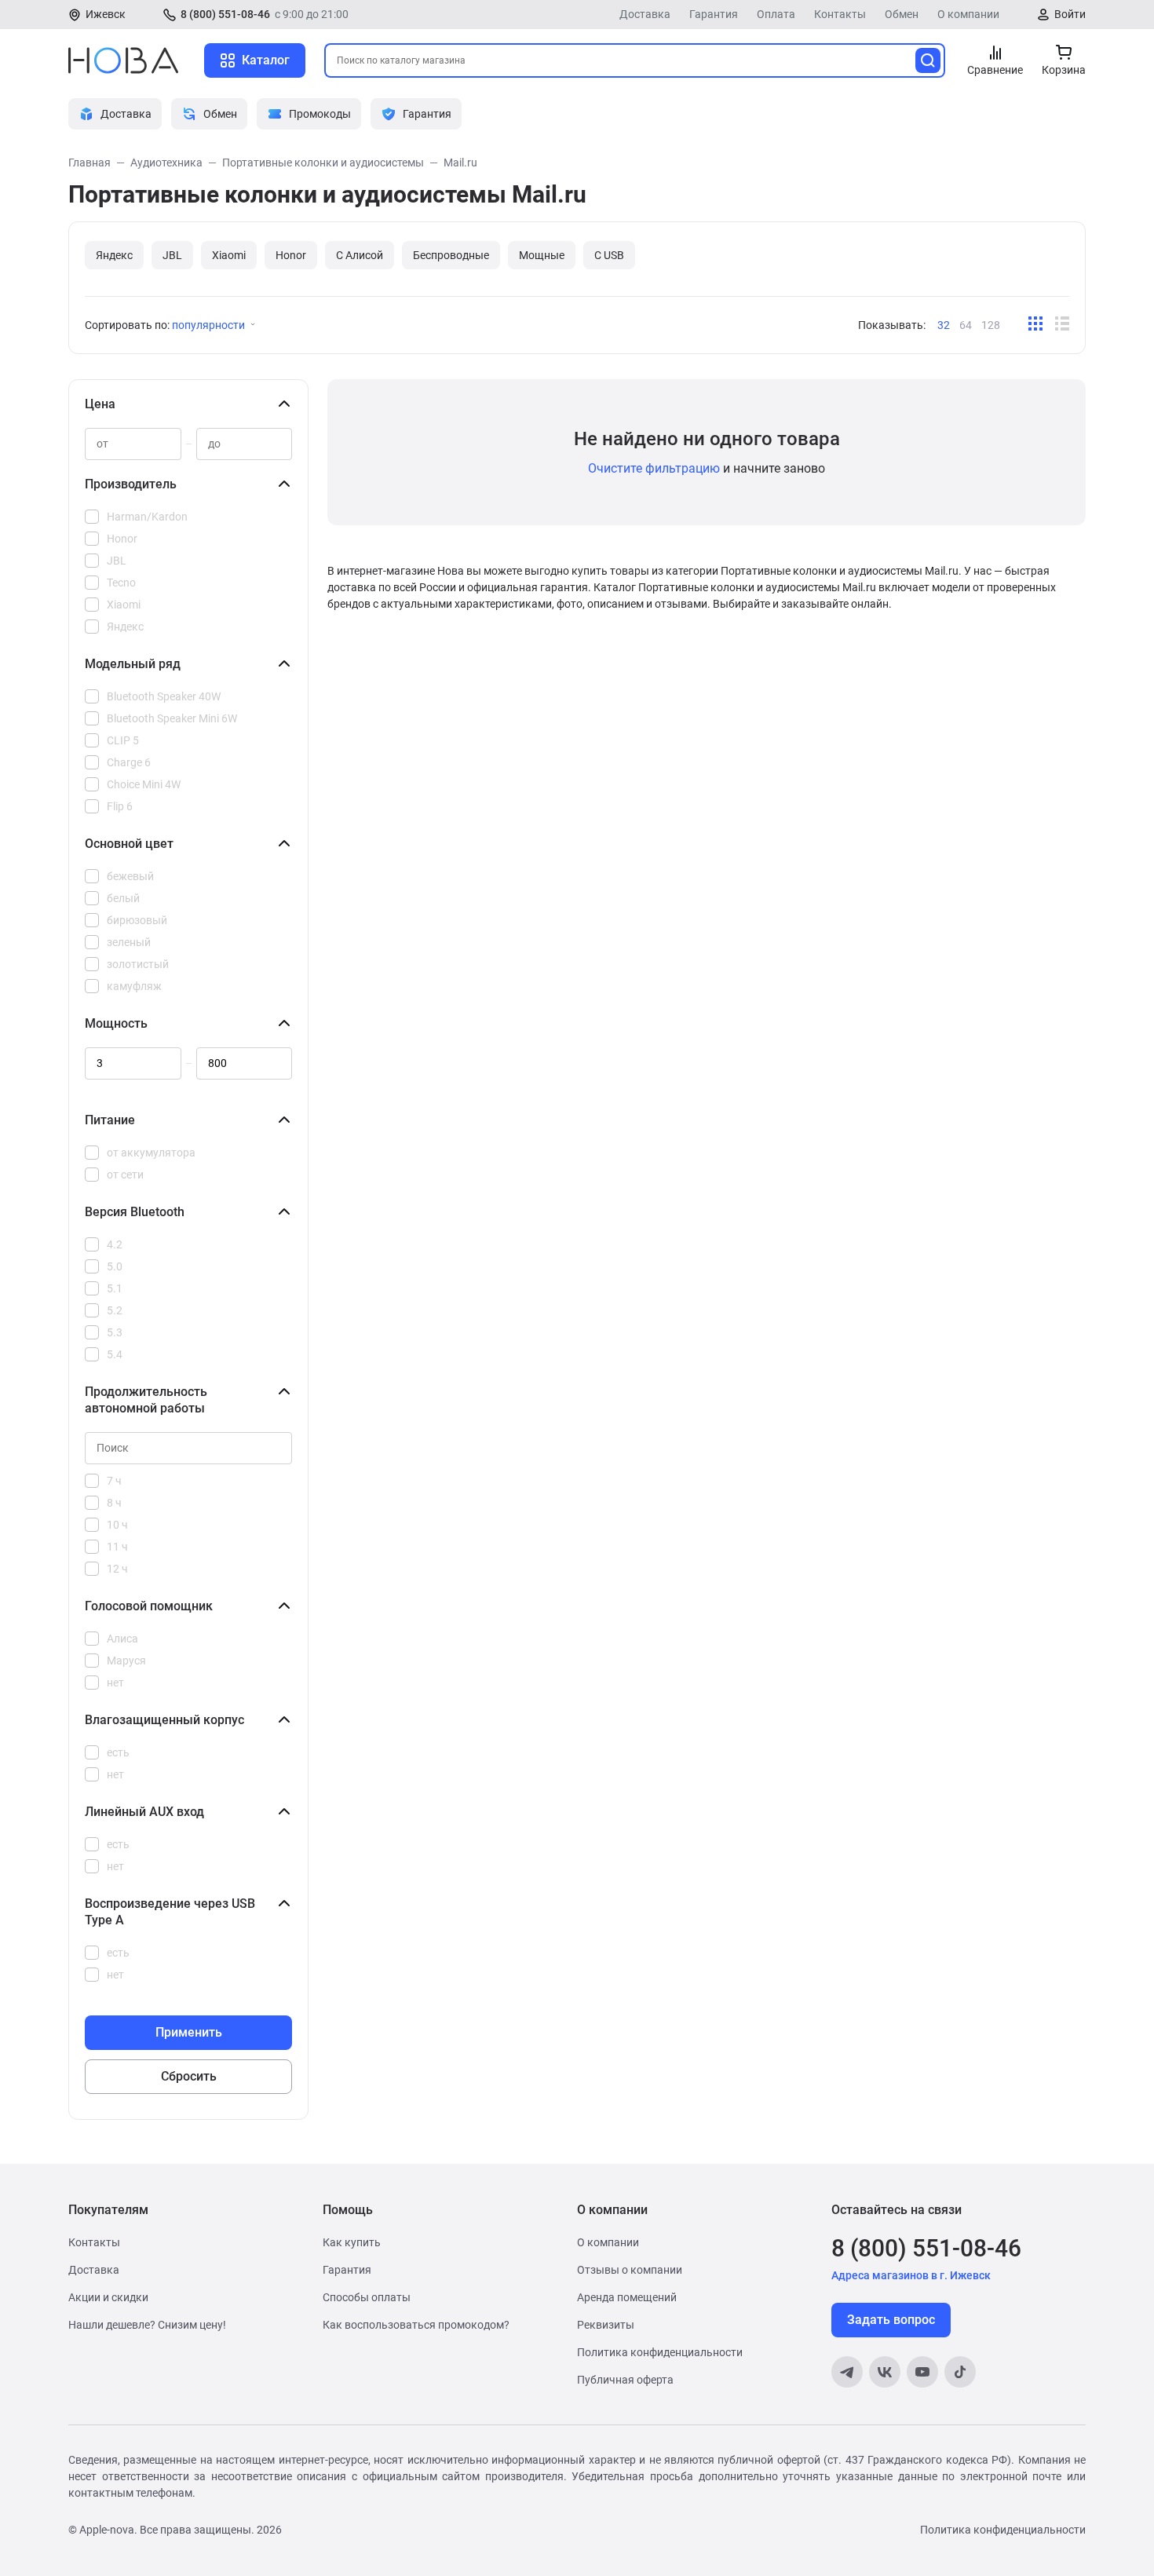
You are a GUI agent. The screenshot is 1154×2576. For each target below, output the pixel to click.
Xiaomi (229, 255)
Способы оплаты (367, 2297)
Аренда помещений (627, 2297)
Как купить (352, 2242)
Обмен (902, 14)
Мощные (542, 255)
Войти (1070, 14)
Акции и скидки (108, 2297)
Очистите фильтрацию (654, 468)
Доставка (645, 14)
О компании (968, 14)
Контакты (840, 14)
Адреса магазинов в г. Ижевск (911, 2275)
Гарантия (714, 14)
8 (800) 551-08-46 (225, 14)
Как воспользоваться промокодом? (416, 2325)
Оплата (776, 14)
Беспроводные (451, 255)
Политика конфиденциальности (660, 2352)
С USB (609, 255)
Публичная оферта (625, 2380)
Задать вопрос (891, 2320)
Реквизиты (606, 2325)
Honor (291, 255)
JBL (172, 255)
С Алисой (360, 255)
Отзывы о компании (630, 2270)
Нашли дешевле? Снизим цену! (147, 2325)
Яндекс (114, 255)
